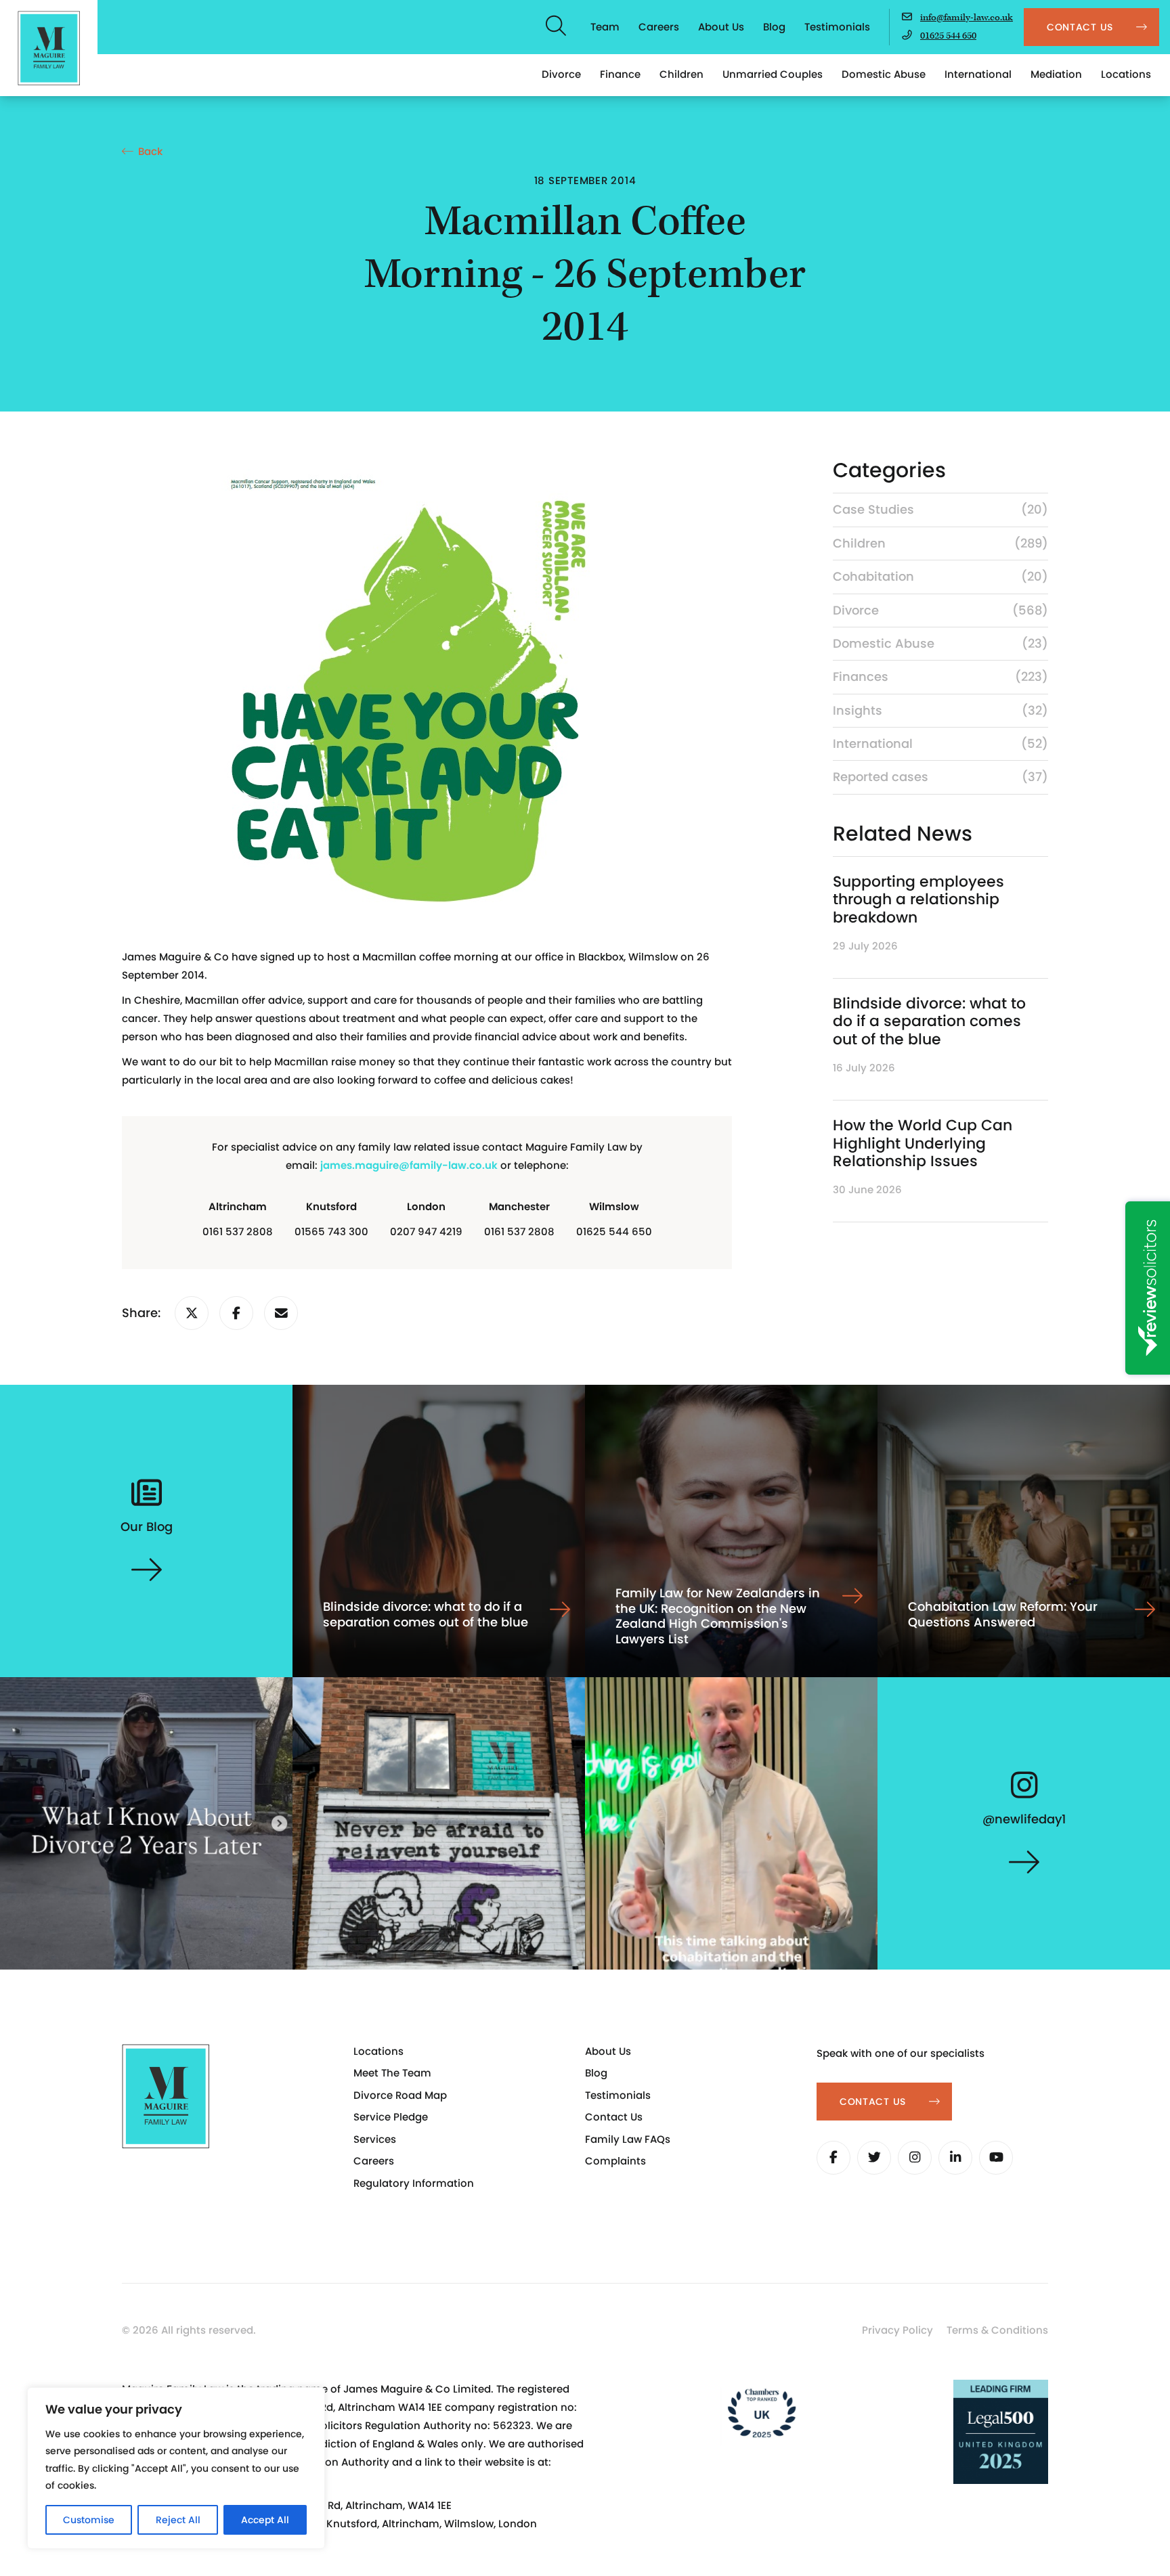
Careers (659, 27)
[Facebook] (833, 2158)
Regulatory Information (414, 2183)
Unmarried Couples (773, 74)
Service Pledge (391, 2117)
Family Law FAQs (628, 2139)
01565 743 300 (331, 1231)
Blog (774, 27)
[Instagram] (915, 2158)
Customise (89, 2520)
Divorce (561, 74)
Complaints (615, 2161)
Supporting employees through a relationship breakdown (918, 900)
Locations (1126, 74)
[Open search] (557, 27)
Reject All (178, 2520)
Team (605, 27)
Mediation (1056, 74)
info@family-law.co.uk (967, 18)
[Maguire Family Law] (49, 48)
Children (681, 74)
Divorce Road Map (400, 2095)
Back (150, 151)
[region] (176, 2468)
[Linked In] (955, 2158)
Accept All (265, 2520)
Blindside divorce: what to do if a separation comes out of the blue (929, 1021)
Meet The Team (392, 2073)
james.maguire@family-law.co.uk (409, 1165)
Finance (620, 74)
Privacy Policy (897, 2330)
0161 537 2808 (238, 1231)
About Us (721, 27)
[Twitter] (874, 2158)
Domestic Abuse (884, 74)
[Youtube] (996, 2158)
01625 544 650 (948, 36)
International (978, 74)
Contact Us (614, 2117)
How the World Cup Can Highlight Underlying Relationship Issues (923, 1143)
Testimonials (837, 27)
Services (375, 2139)
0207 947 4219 (426, 1231)
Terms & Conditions (997, 2330)
